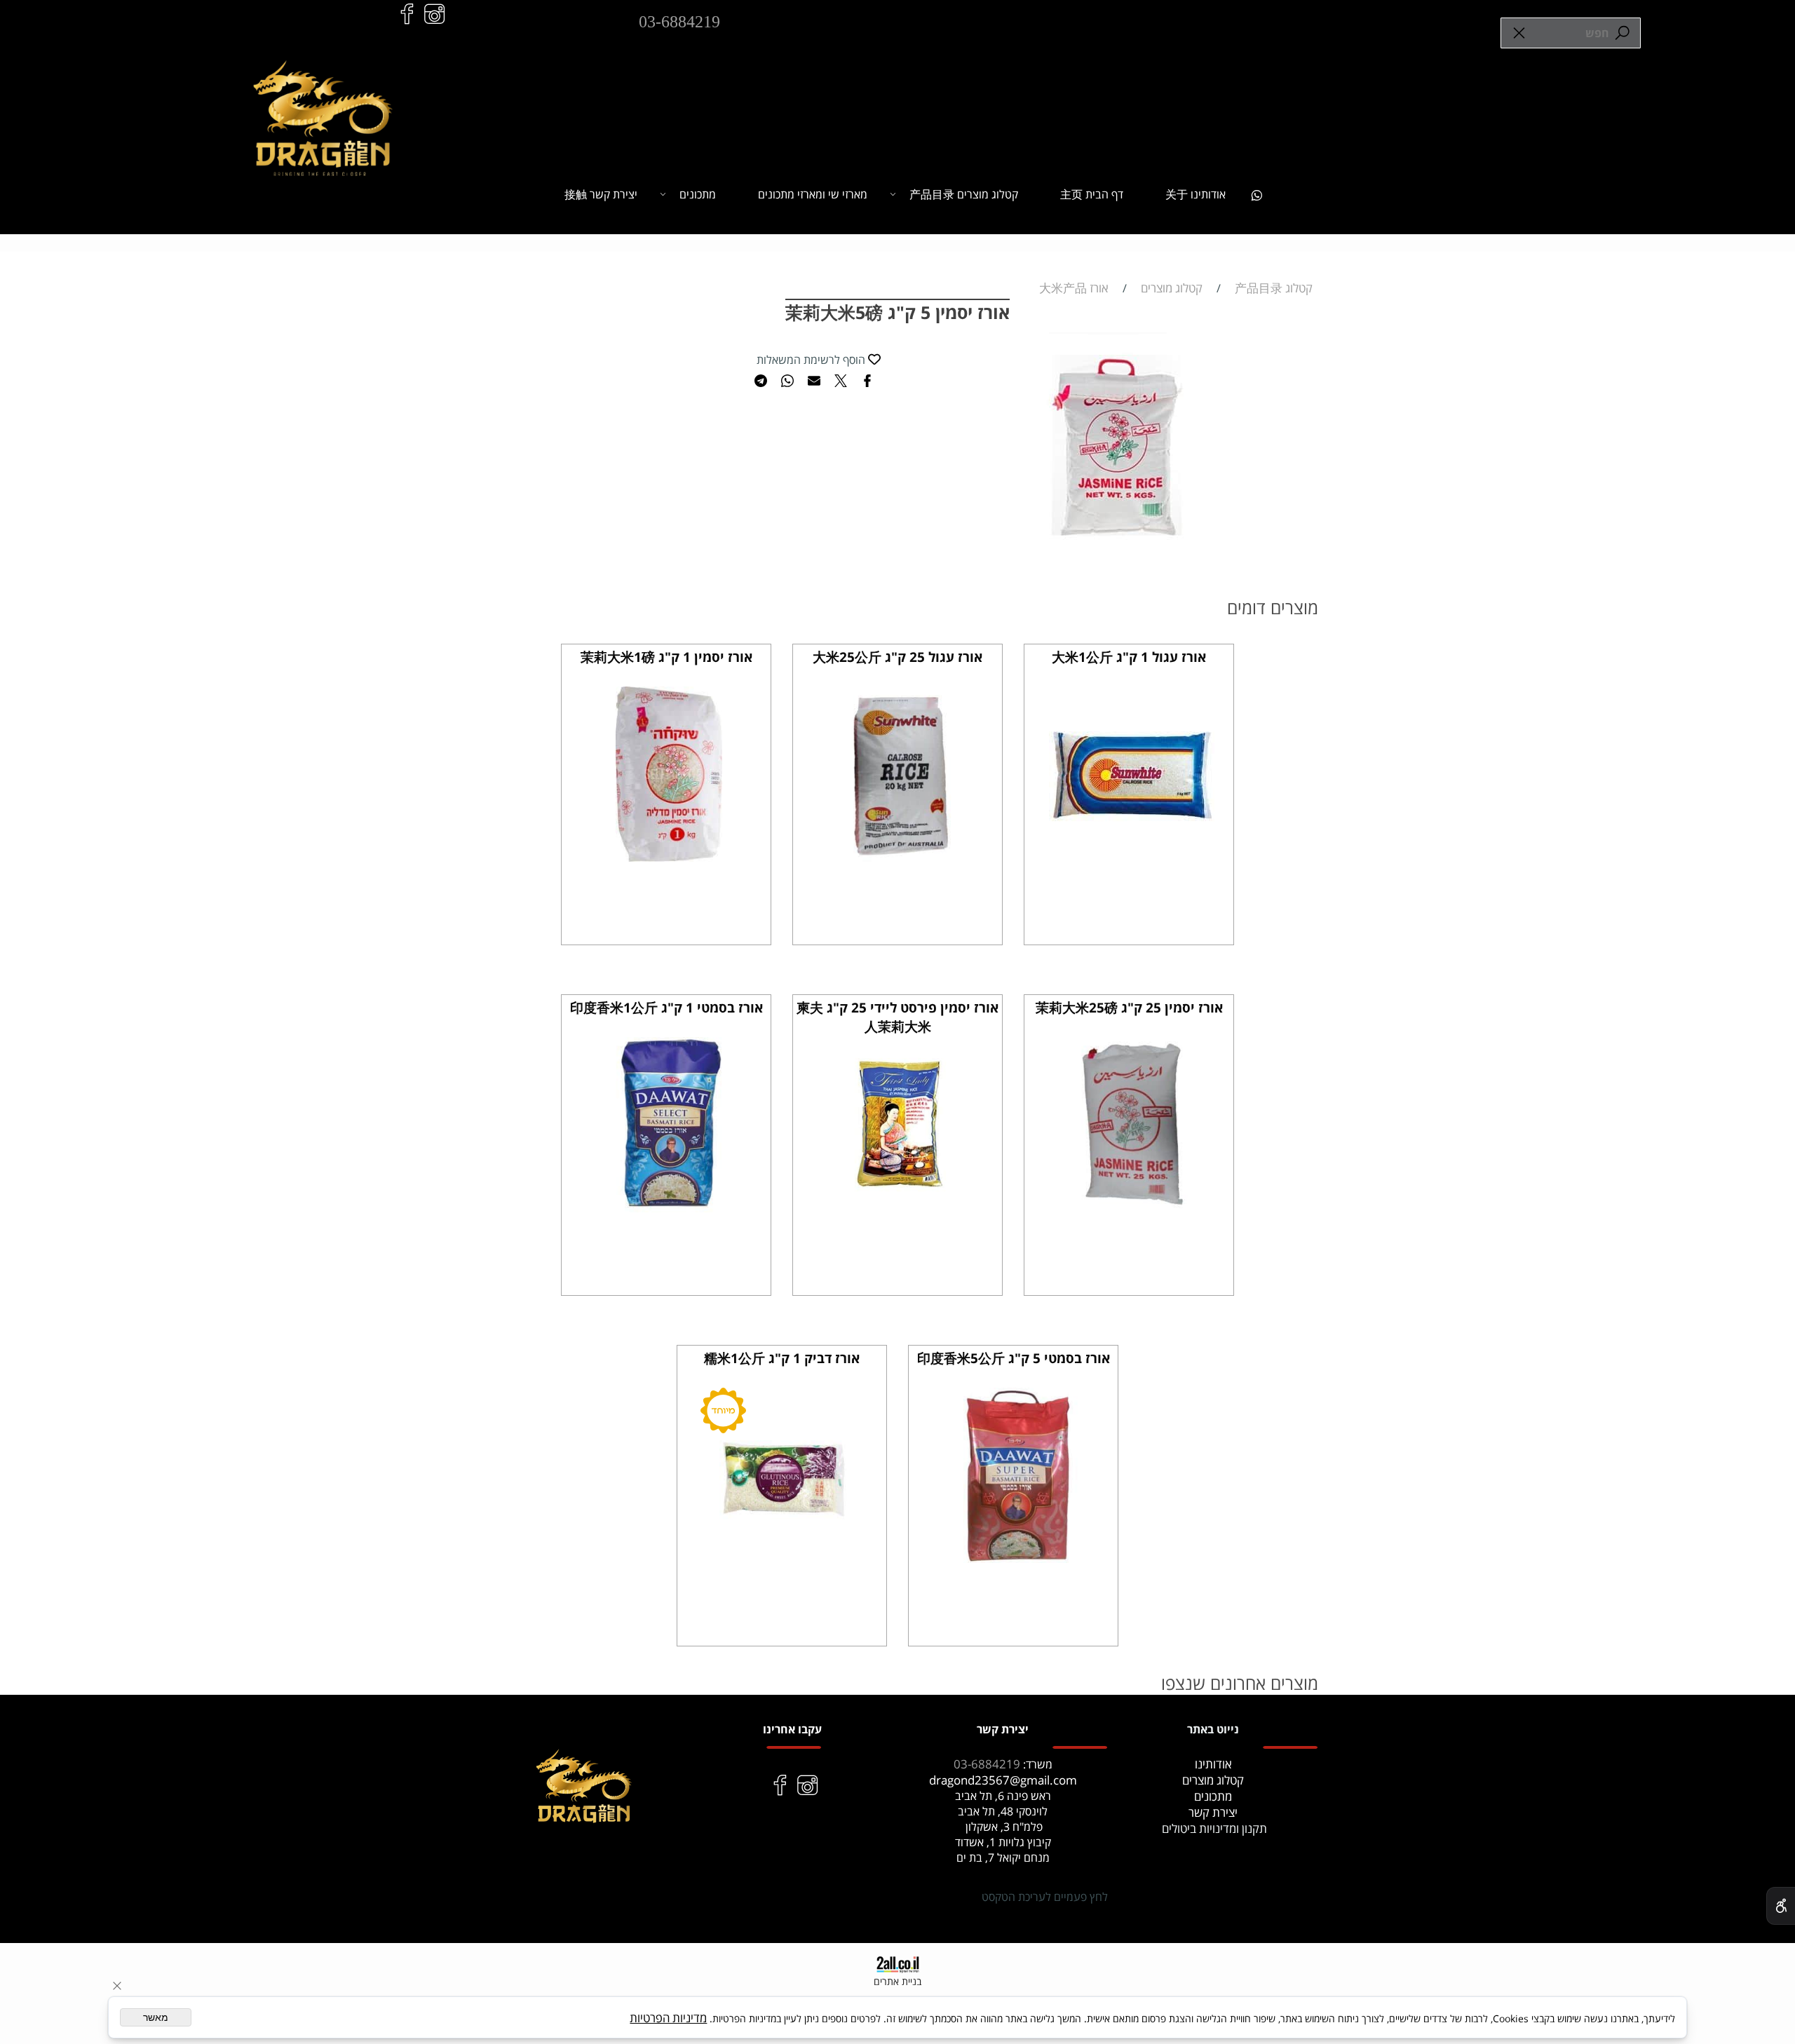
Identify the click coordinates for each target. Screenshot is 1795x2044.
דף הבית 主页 (1092, 194)
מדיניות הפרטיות (668, 2018)
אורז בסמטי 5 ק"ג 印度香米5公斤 (1014, 1358)
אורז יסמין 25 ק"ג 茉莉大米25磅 (1129, 1008)
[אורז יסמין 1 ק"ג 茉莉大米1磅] (669, 857)
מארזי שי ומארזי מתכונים (813, 194)
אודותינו (1213, 1764)
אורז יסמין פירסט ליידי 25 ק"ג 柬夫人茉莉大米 (897, 1017)
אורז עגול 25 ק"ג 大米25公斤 (897, 657)
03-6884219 (679, 22)
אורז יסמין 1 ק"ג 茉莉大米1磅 (666, 657)
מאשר (156, 2017)
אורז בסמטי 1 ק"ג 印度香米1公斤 (666, 1008)
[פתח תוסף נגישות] (1781, 1906)
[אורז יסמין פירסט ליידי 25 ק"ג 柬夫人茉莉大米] (900, 1208)
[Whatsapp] (1256, 194)
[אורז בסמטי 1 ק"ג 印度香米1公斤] (669, 1208)
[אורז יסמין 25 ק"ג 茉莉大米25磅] (1132, 1208)
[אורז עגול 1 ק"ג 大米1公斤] (1132, 847)
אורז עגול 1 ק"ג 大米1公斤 (1129, 657)
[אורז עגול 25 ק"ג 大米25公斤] (900, 857)
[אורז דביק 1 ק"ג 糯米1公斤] (785, 1558)
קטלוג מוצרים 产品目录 (964, 194)
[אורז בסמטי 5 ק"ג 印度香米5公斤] (1016, 1558)
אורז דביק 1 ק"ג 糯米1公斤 (782, 1358)
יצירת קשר (1213, 1812)
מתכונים (698, 194)
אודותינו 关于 (1195, 194)
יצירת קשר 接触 (601, 194)
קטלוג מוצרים (1213, 1780)
